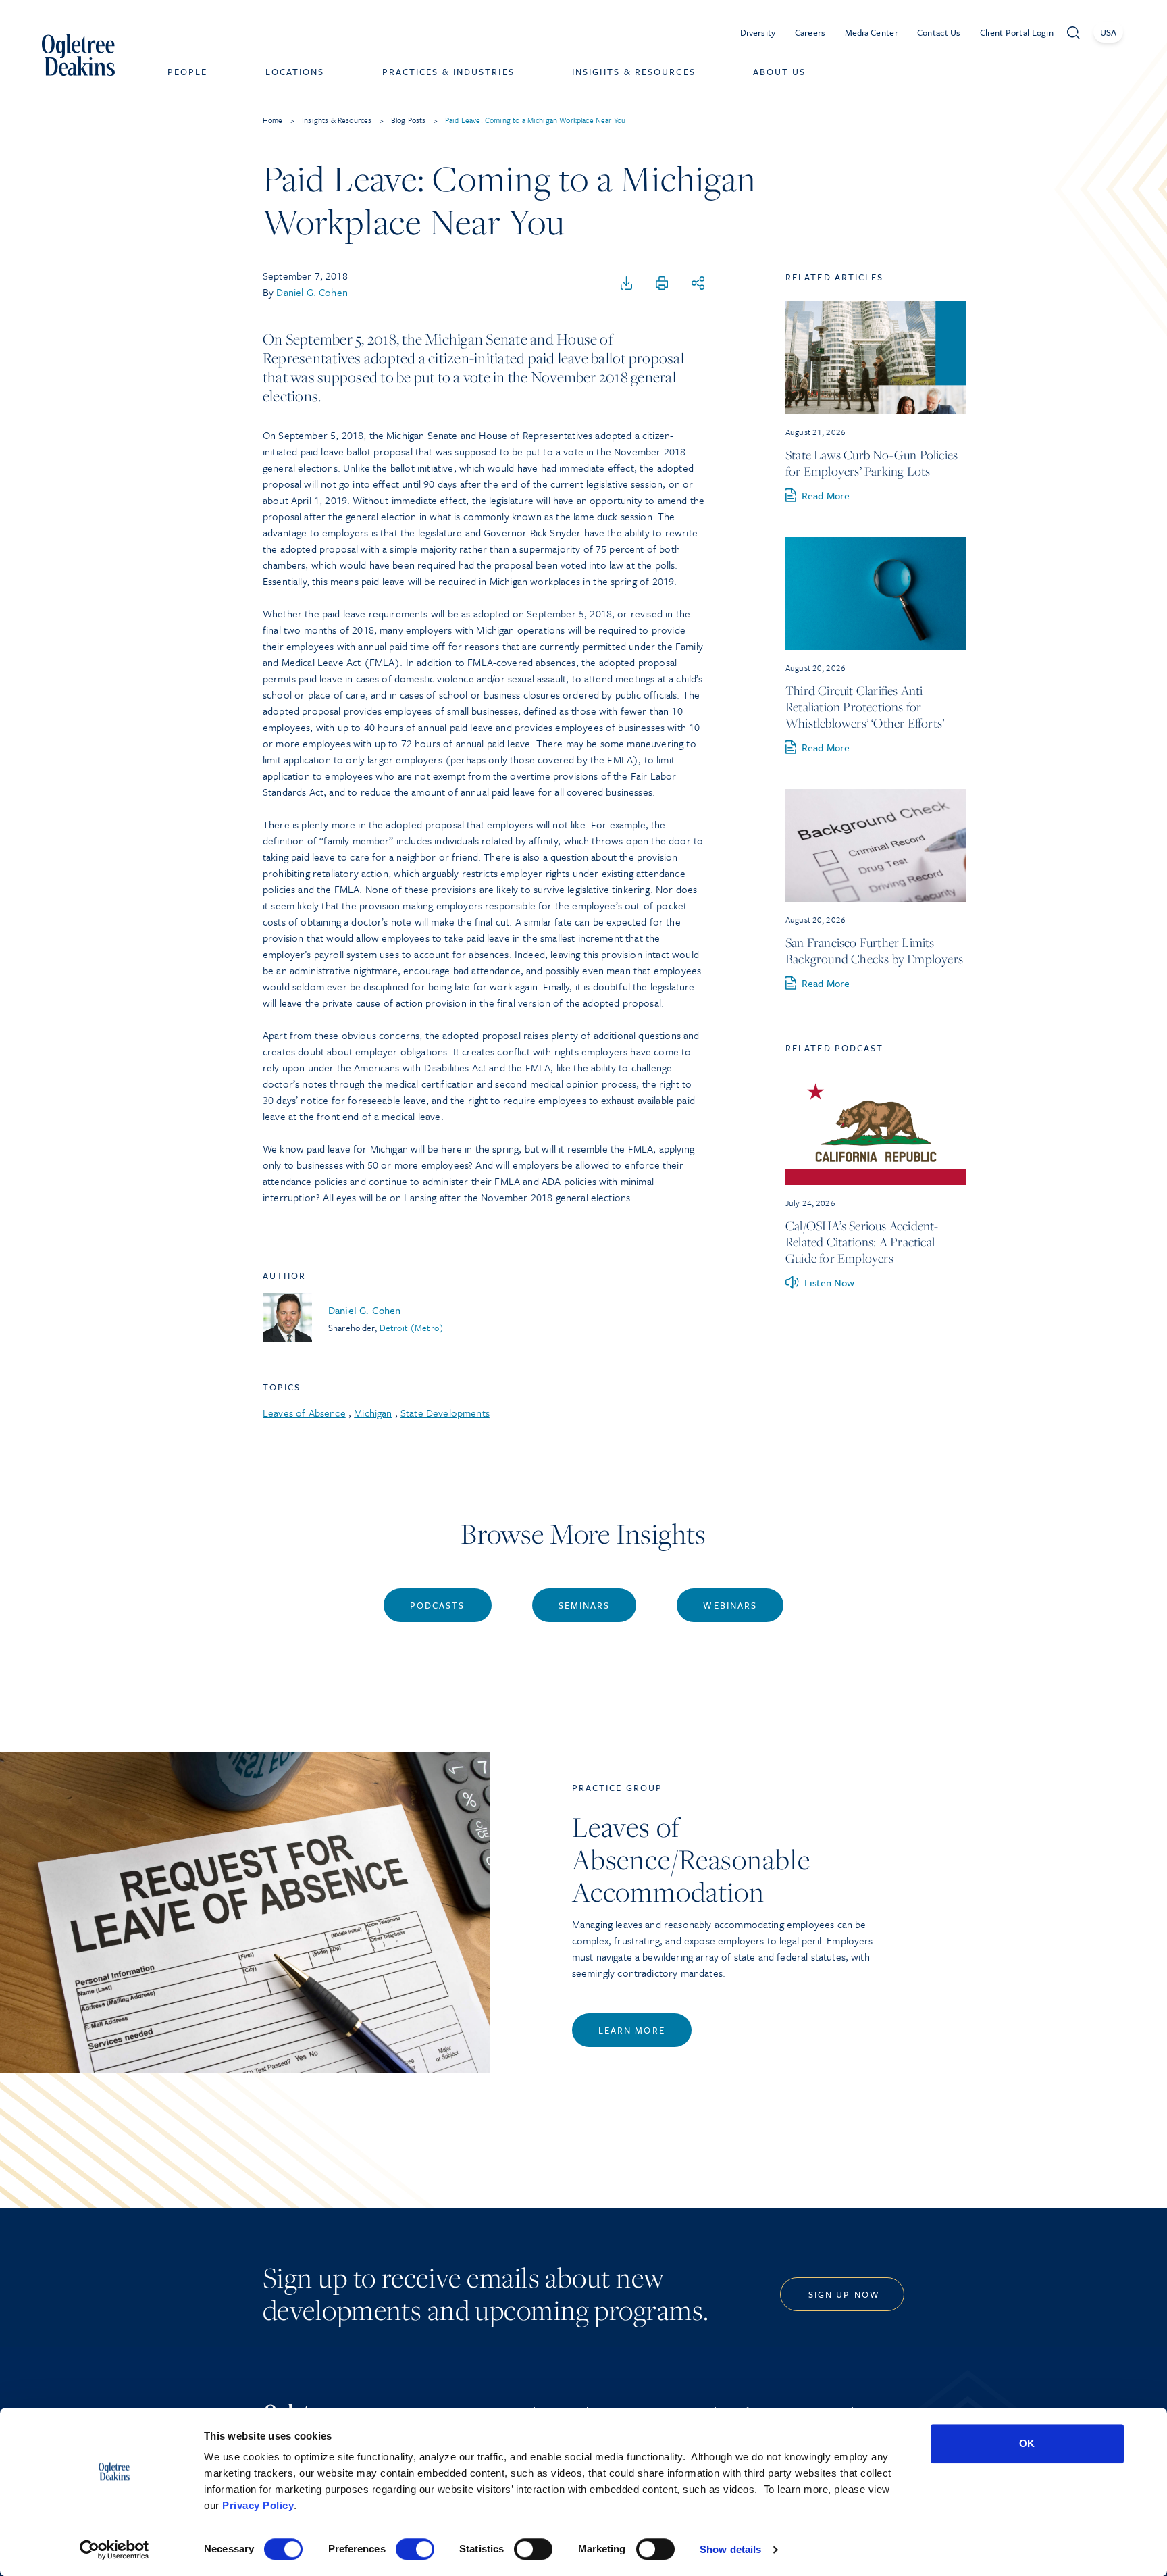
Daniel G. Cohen (312, 292)
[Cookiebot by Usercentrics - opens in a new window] (114, 2550)
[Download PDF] (627, 284)
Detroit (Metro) (412, 1328)
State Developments (445, 1413)
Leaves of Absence (304, 1413)
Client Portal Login (1017, 32)
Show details (730, 2549)
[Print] (662, 284)
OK (1027, 2443)
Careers (810, 32)
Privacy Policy (258, 2505)
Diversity (758, 32)
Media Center (872, 32)
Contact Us (939, 32)
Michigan (373, 1413)
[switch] (415, 2549)
